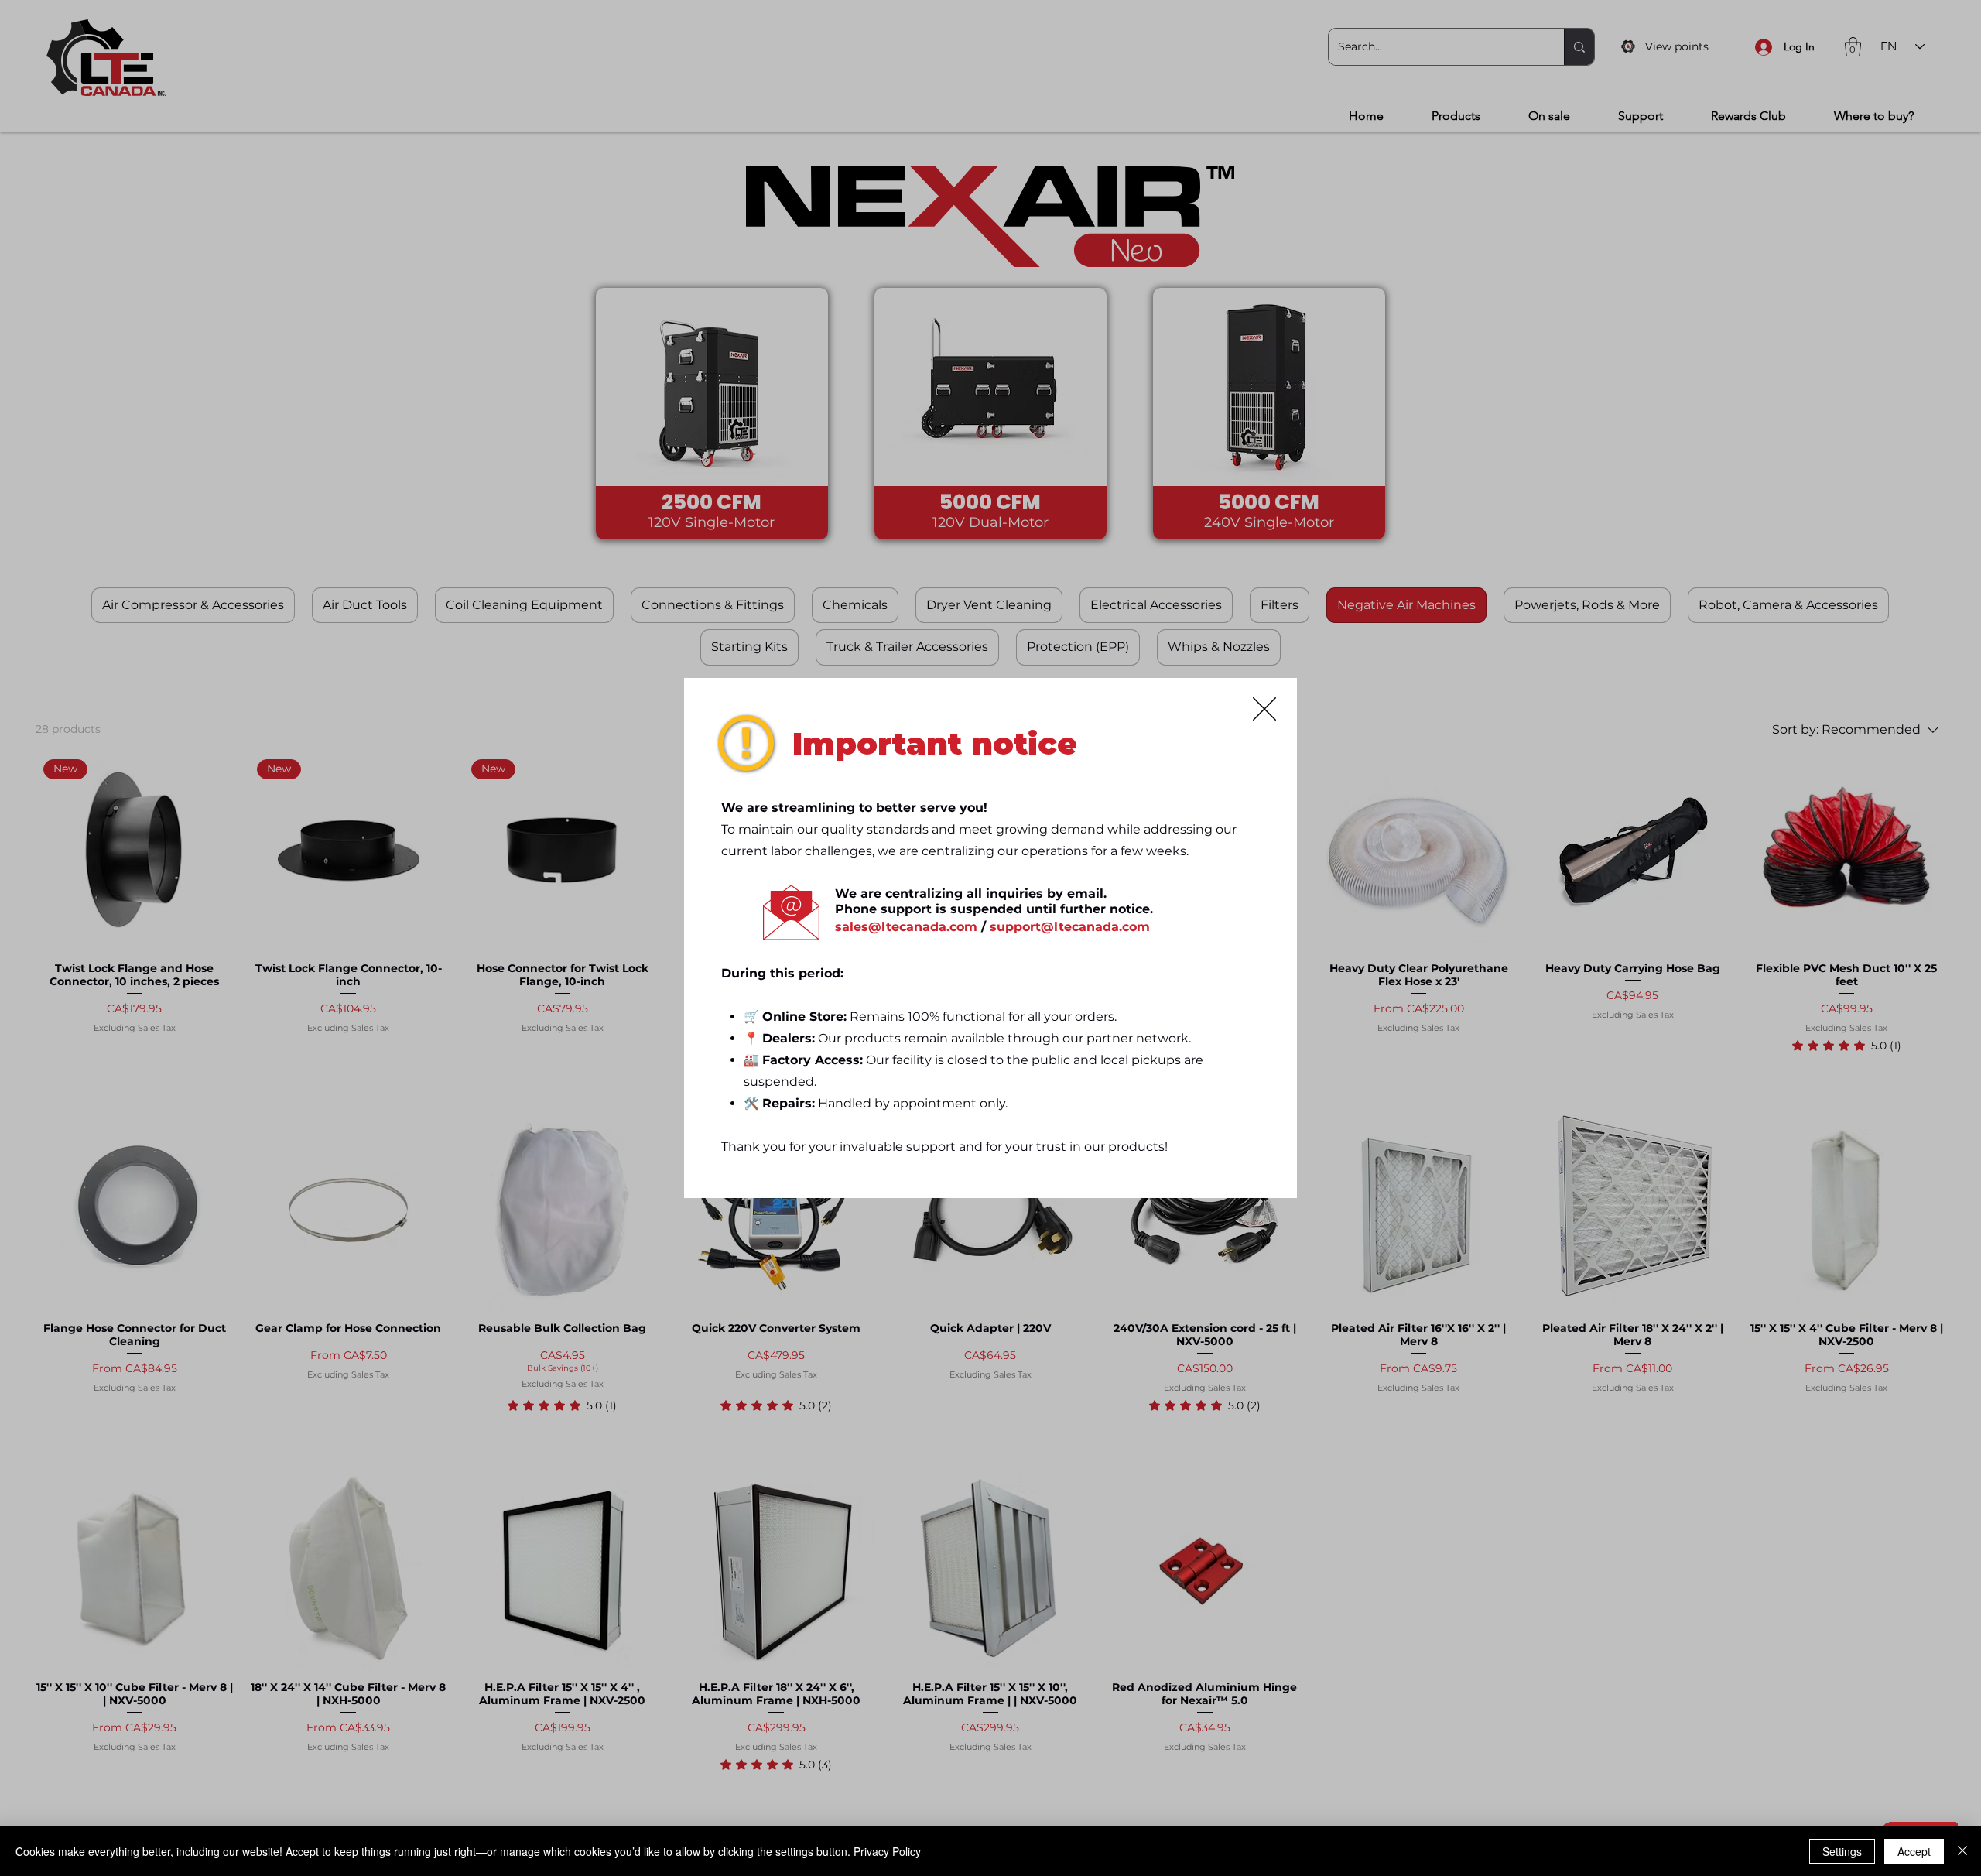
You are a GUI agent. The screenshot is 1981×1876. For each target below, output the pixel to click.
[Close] (1962, 1851)
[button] (1264, 709)
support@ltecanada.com (1070, 927)
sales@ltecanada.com (906, 927)
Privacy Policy (887, 1851)
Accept (1914, 1851)
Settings (1842, 1851)
